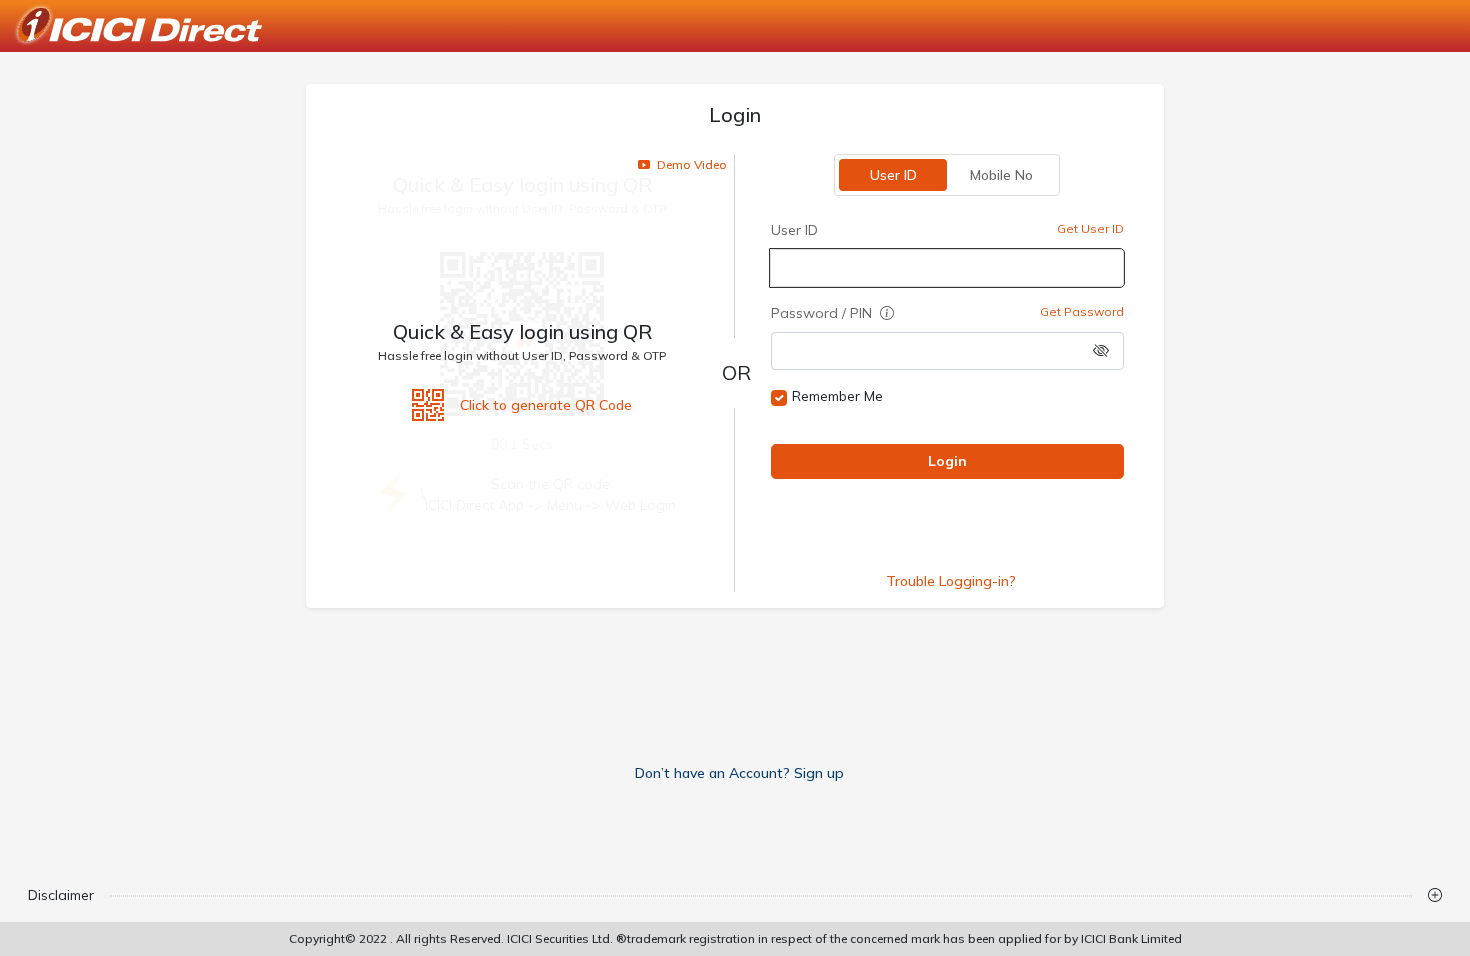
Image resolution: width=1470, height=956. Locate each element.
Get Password (1082, 311)
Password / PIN (823, 313)
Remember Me (837, 396)
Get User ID (1090, 228)
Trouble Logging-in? (951, 581)
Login (947, 461)
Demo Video (690, 164)
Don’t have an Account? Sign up (739, 773)
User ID (893, 175)
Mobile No (1001, 175)
